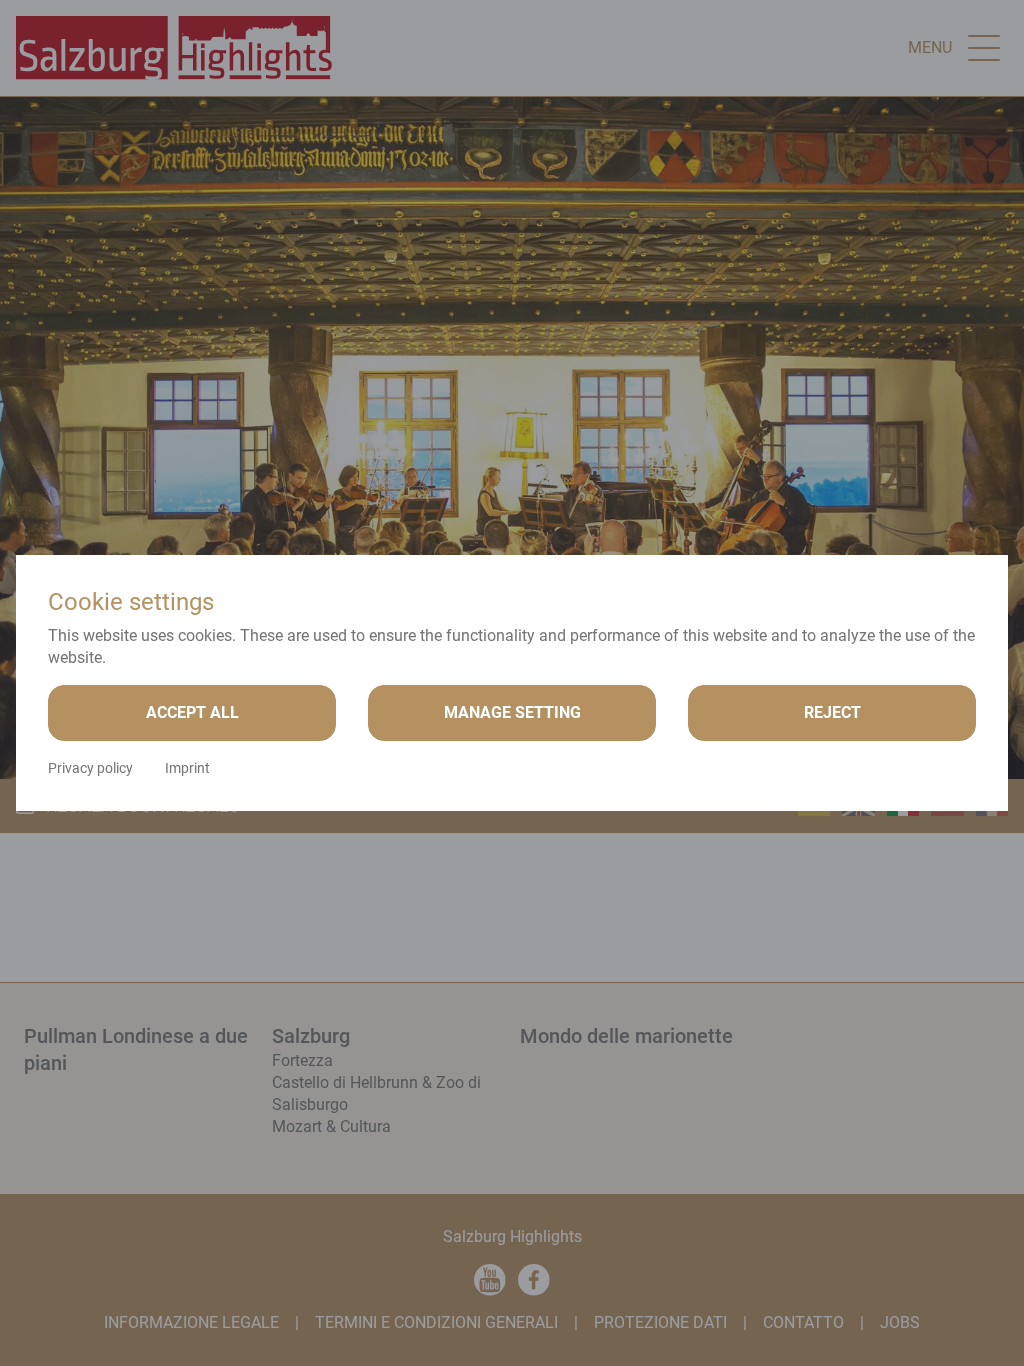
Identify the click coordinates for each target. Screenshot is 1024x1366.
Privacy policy (90, 768)
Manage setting (512, 712)
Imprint (187, 768)
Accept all (192, 712)
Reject (832, 712)
